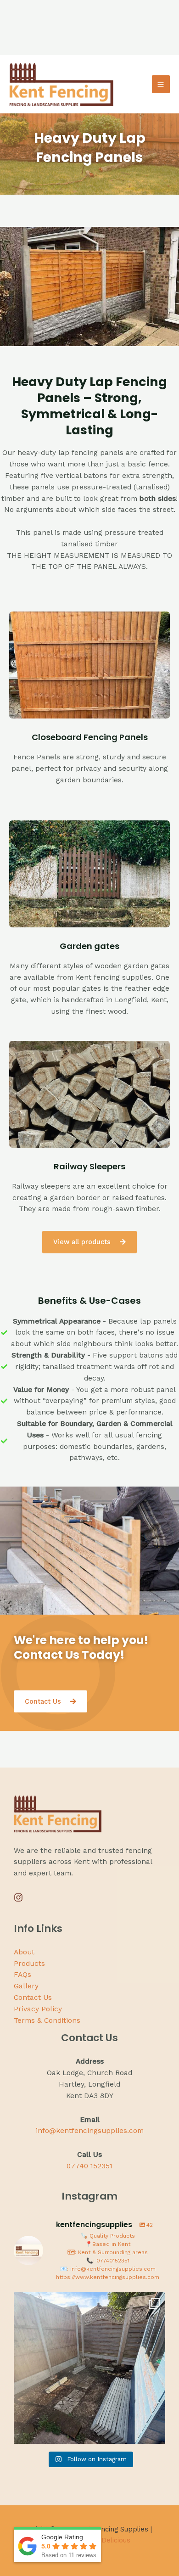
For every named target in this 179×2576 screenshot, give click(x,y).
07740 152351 (89, 2166)
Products (29, 1964)
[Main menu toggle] (161, 84)
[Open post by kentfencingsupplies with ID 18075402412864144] (89, 2368)
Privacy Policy (38, 2009)
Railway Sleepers (89, 1166)
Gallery (26, 1986)
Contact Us (33, 1998)
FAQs (22, 1975)
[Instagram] (18, 1897)
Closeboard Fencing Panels (90, 737)
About (24, 1952)
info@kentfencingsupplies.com (90, 2131)
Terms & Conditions (47, 2020)
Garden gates (89, 946)
